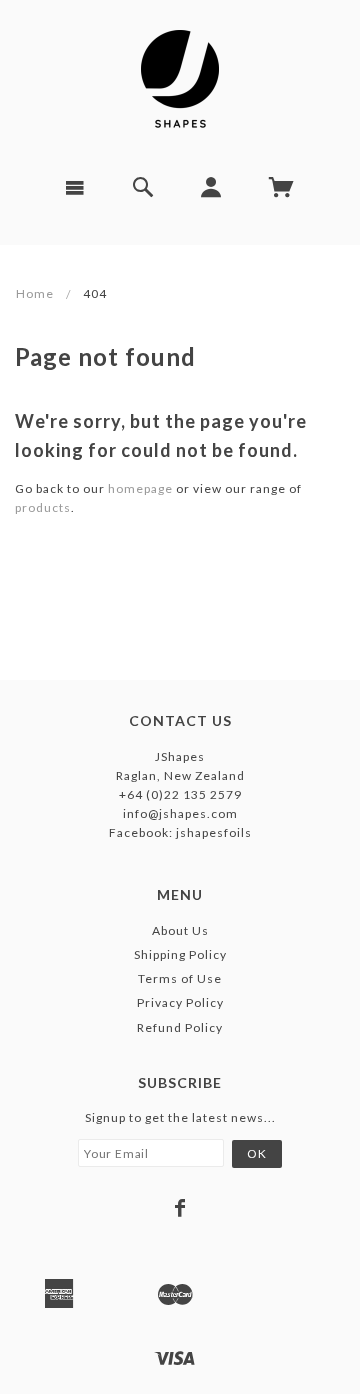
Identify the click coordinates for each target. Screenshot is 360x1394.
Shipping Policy (180, 954)
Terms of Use (180, 978)
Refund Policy (180, 1027)
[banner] (180, 80)
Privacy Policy (180, 1002)
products (43, 507)
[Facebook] (180, 1208)
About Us (180, 930)
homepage (140, 488)
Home (35, 293)
